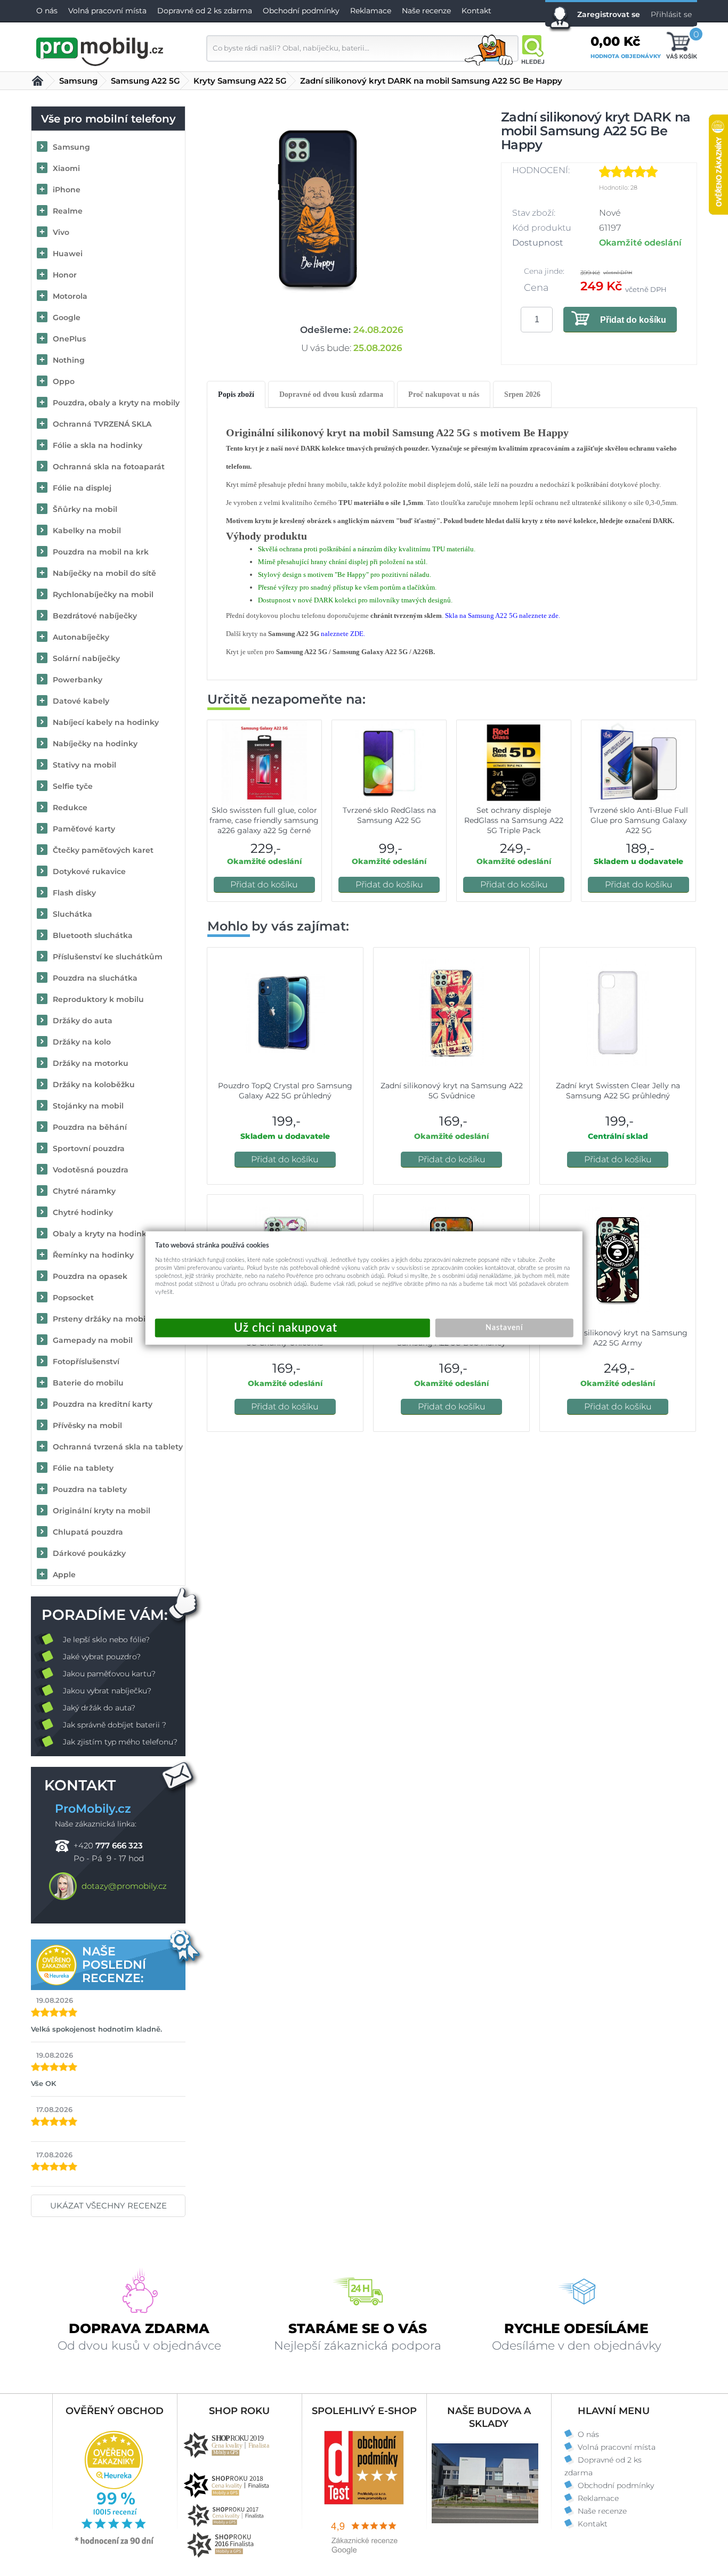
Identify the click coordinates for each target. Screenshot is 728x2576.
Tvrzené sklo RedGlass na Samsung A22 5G (389, 815)
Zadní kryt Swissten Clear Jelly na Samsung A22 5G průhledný (618, 1091)
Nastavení (504, 1328)
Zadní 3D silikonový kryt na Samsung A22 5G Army (618, 1338)
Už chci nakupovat (293, 1328)
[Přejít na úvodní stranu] (100, 50)
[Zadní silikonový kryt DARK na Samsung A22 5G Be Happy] (318, 209)
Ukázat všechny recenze (108, 2206)
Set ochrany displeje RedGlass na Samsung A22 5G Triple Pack (514, 820)
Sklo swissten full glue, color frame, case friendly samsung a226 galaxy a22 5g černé (264, 820)
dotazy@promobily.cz (124, 1886)
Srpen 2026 (522, 394)
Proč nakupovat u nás (444, 394)
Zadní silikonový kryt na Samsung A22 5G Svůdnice (452, 1091)
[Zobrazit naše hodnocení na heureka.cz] (115, 2544)
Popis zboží (236, 394)
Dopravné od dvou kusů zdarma (331, 394)
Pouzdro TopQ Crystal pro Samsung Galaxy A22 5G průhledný (285, 1091)
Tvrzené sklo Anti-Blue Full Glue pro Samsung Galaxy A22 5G (638, 820)
